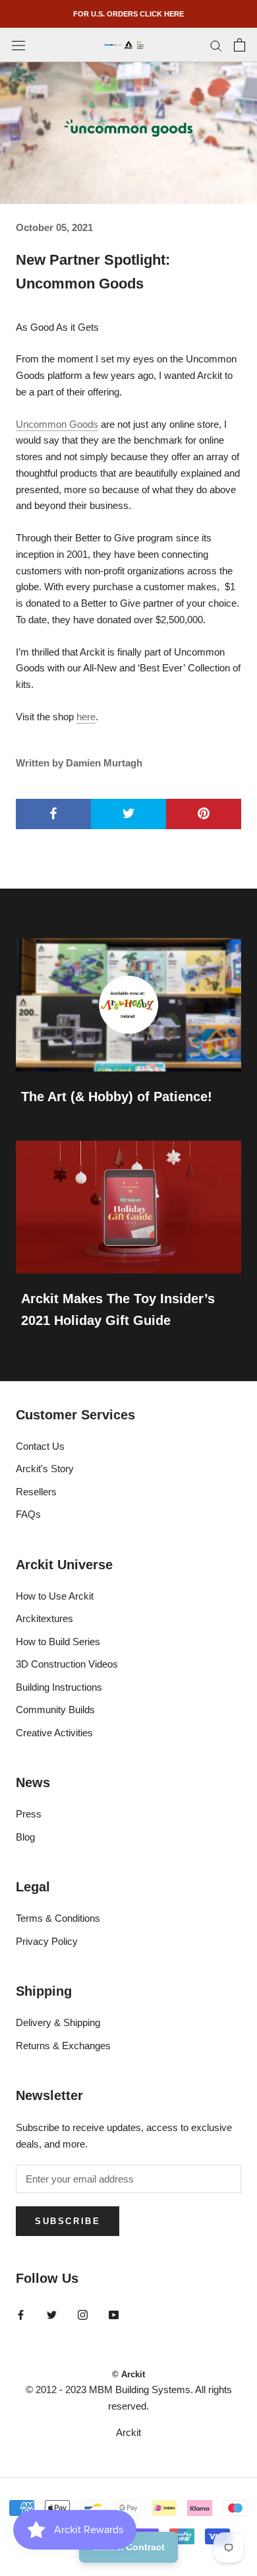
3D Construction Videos (67, 1664)
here (86, 717)
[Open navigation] (18, 45)
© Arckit (128, 2374)
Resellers (36, 1492)
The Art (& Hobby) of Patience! (117, 1097)
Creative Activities (54, 1733)
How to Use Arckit (55, 1596)
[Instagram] (83, 2315)
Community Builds (55, 1710)
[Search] (216, 45)
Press (29, 1814)
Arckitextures (44, 1618)
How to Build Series (58, 1642)
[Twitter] (52, 2315)
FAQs (28, 1514)
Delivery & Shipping (58, 2022)
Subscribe (68, 2221)
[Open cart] (240, 45)
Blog (25, 1837)
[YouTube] (114, 2315)
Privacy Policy (47, 1941)
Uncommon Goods (57, 424)
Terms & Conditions (58, 1918)
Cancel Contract (128, 2547)
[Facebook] (21, 2315)
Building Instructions (59, 1687)
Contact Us (40, 1446)
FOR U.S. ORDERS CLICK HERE (128, 14)
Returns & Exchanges (63, 2046)
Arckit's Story (45, 1469)
